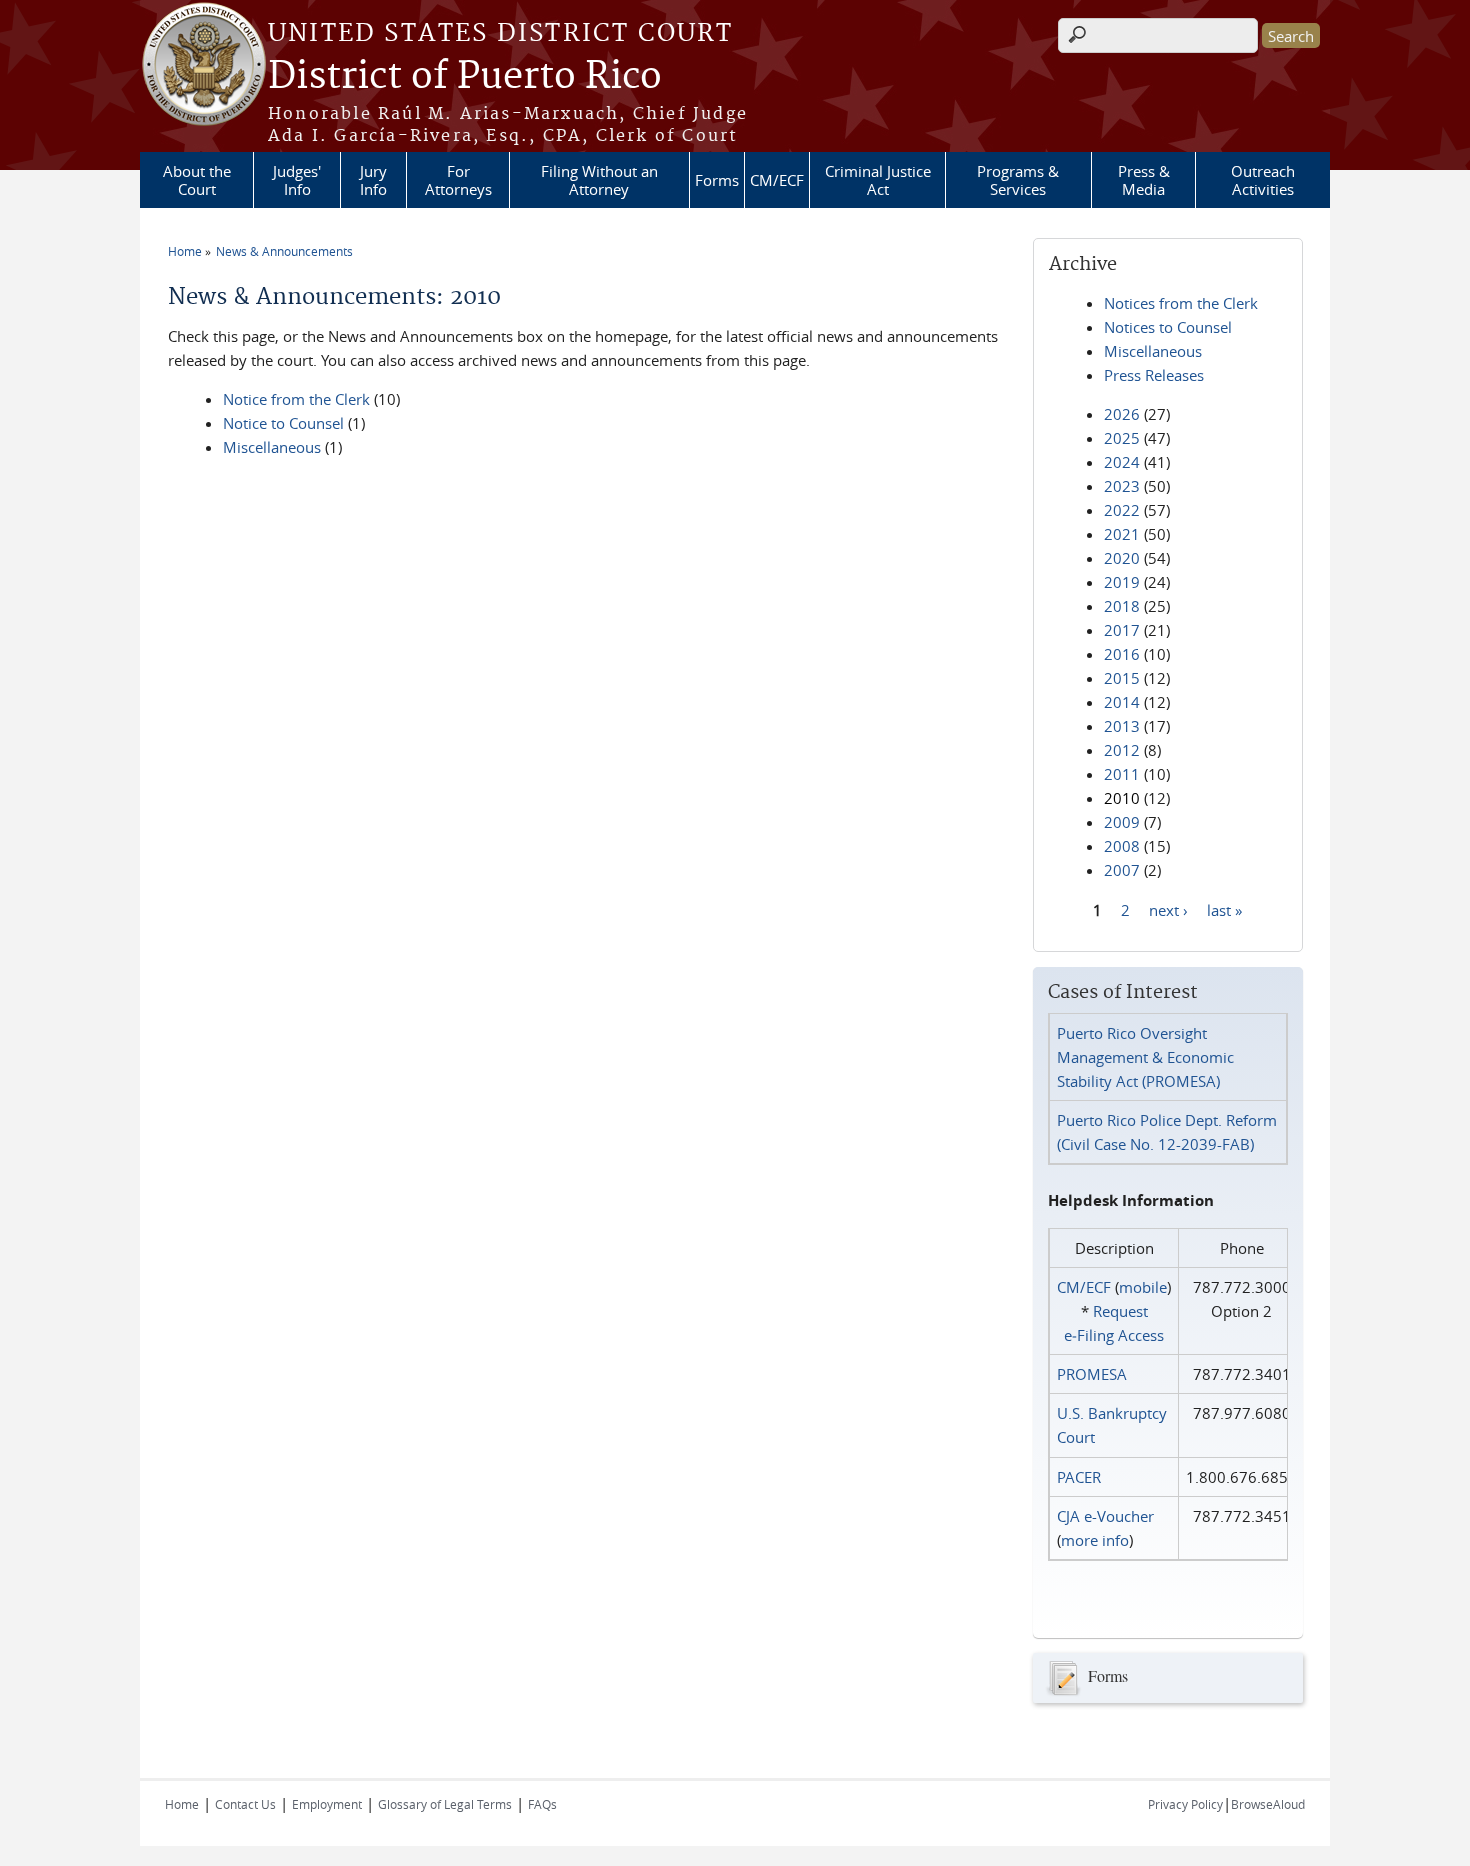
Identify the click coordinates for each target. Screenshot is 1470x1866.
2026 (1122, 414)
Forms (717, 180)
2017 (1122, 630)
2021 (1122, 534)
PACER (1079, 1477)
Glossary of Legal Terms (445, 1804)
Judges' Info (297, 180)
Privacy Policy (1185, 1804)
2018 (1122, 606)
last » (1224, 909)
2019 (1122, 582)
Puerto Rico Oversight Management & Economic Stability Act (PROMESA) (1145, 1057)
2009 (1122, 822)
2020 (1122, 558)
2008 (1122, 846)
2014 (1122, 702)
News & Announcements (284, 251)
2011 (1122, 774)
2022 (1122, 510)
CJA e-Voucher (1105, 1516)
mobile (1143, 1287)
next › (1168, 909)
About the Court (197, 180)
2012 (1122, 750)
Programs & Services (1018, 180)
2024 (1122, 462)
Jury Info (373, 180)
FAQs (542, 1804)
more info (1095, 1540)
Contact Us (245, 1804)
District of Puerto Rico (465, 77)
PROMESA (1092, 1374)
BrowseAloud (1268, 1804)
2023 (1122, 486)
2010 (1122, 798)
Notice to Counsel (283, 423)
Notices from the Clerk (1181, 303)
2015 (1122, 678)
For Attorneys (458, 180)
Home (185, 251)
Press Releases (1154, 375)
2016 (1122, 654)
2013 (1122, 726)
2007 (1122, 870)
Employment (327, 1804)
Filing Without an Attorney (599, 180)
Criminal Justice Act (878, 180)
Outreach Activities (1263, 180)
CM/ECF (777, 180)
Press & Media (1144, 180)
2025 (1122, 438)
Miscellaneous (272, 447)
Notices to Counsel (1168, 327)
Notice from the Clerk (296, 399)
